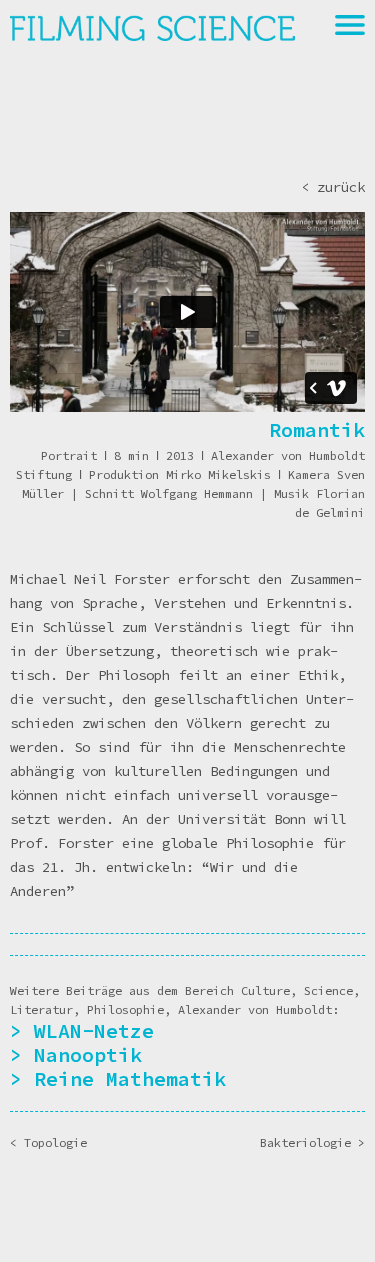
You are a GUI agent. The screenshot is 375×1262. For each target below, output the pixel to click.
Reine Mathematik (130, 1078)
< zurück (333, 187)
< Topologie (48, 1142)
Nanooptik (88, 1054)
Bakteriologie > (312, 1142)
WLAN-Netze (94, 1030)
